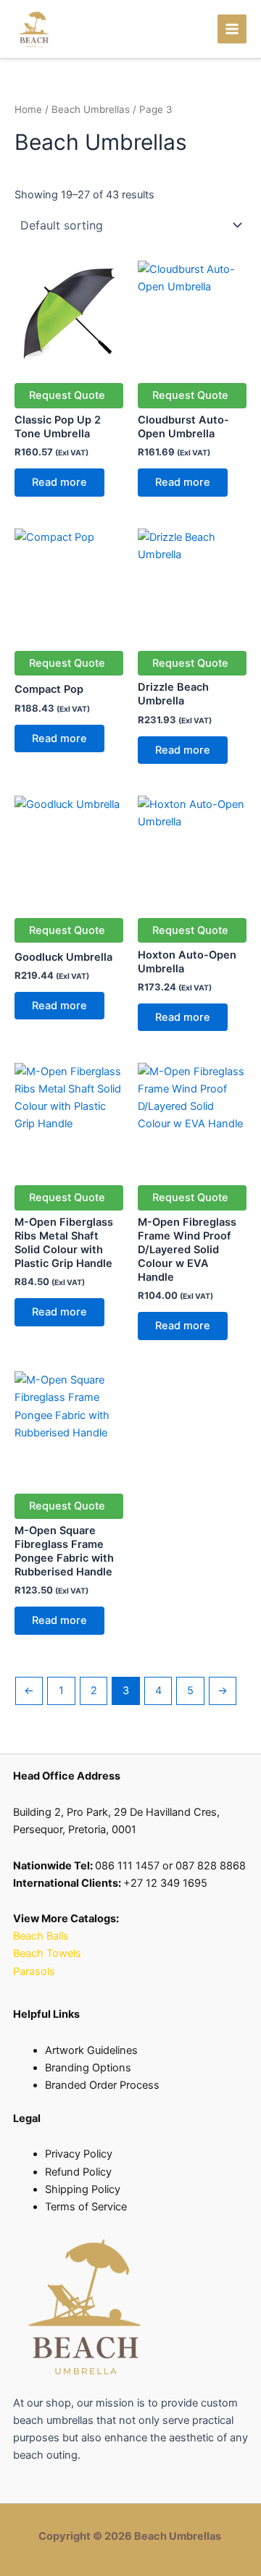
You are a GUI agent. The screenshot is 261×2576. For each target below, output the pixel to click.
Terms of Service (86, 2207)
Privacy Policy (79, 2154)
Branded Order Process (102, 2085)
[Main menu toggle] (232, 29)
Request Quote (67, 395)
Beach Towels (49, 1953)
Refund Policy (78, 2172)
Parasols (34, 1971)
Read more (59, 482)
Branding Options (88, 2068)
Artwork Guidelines (91, 2050)
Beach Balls (41, 1936)
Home (28, 109)
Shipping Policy (83, 2189)
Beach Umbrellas (91, 109)
